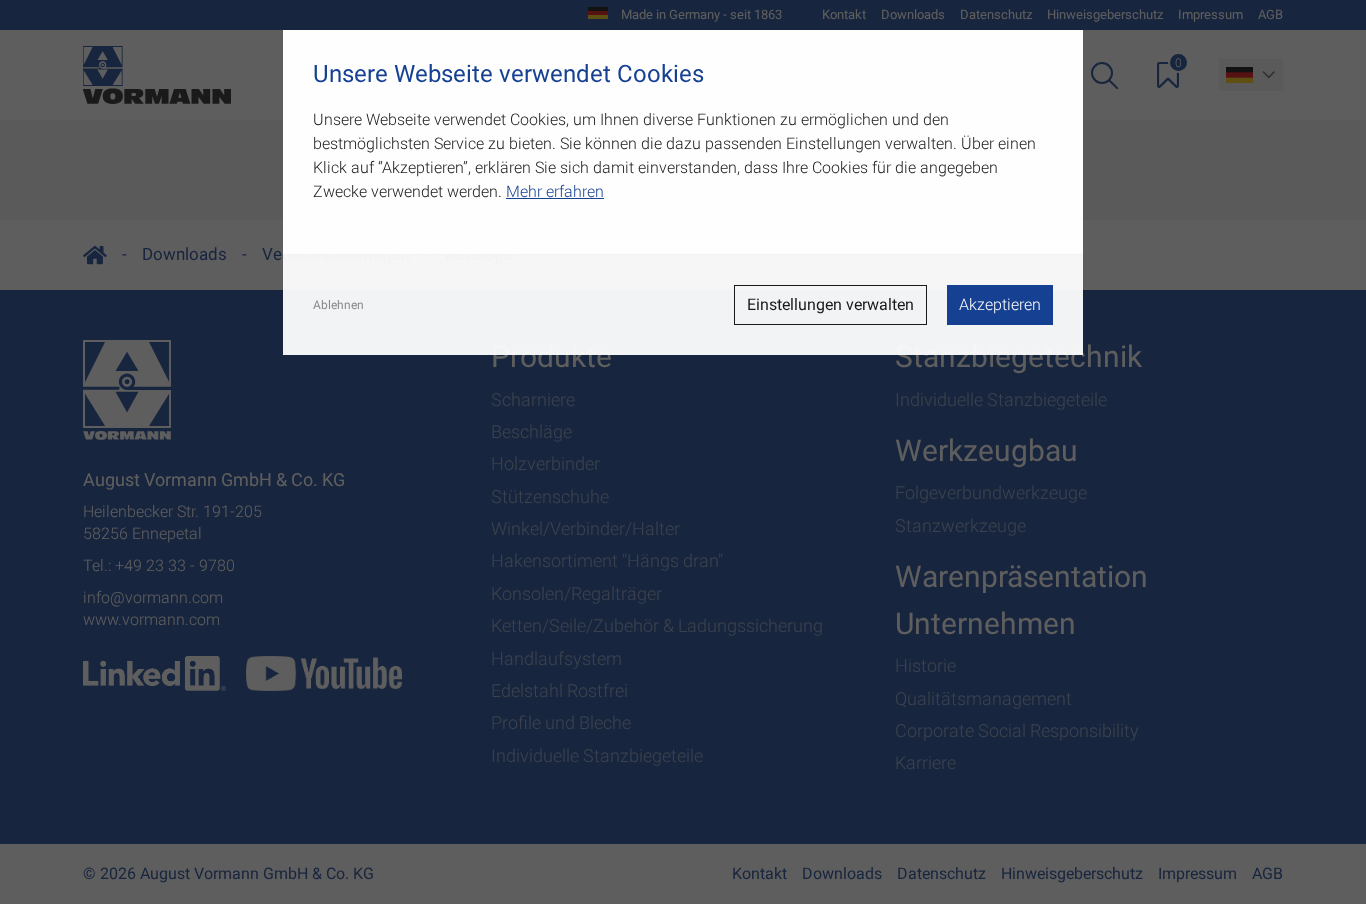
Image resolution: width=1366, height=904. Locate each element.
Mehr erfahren (555, 191)
